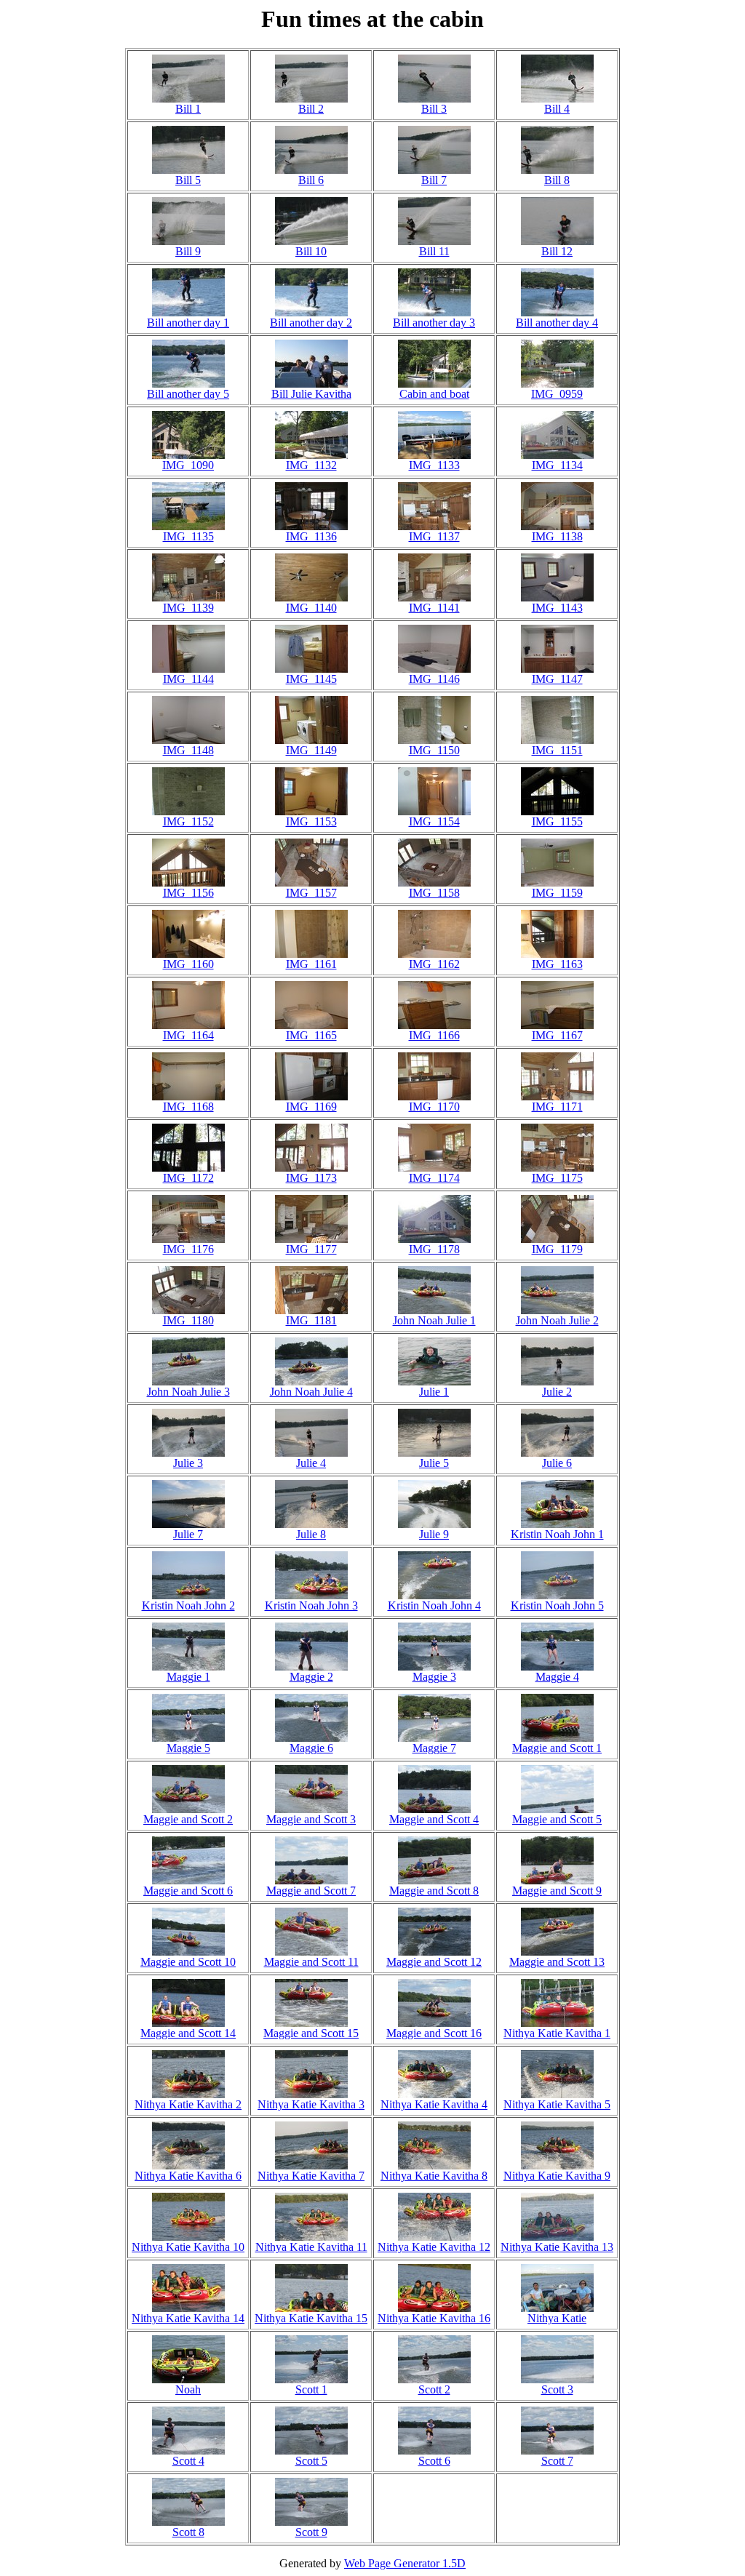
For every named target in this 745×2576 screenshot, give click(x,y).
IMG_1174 (434, 1178)
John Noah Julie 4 (311, 1392)
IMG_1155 (557, 821)
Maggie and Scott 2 (188, 1819)
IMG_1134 (557, 465)
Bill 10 (311, 251)
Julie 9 (434, 1534)
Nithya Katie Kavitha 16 (434, 2318)
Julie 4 (311, 1463)
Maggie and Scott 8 (434, 1891)
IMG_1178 (434, 1249)
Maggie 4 (557, 1677)
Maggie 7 (434, 1748)
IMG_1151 (557, 750)
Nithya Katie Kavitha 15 (311, 2318)
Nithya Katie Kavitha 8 (434, 2176)
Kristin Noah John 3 (311, 1605)
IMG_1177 (311, 1249)
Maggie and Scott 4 (434, 1819)
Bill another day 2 (311, 323)
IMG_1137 (434, 536)
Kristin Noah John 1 (557, 1534)
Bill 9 (188, 251)
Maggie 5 (188, 1748)
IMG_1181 (311, 1320)
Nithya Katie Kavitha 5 (557, 2104)
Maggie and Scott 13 (557, 1962)
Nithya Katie (557, 2318)
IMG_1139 (188, 608)
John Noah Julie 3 (188, 1392)
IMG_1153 (311, 821)
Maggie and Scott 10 (188, 1962)
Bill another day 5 (188, 394)
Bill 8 (557, 180)
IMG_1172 (188, 1178)
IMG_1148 (188, 750)
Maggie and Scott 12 (434, 1962)
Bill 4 (557, 109)
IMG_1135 (188, 536)
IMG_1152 (188, 821)
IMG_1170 (434, 1107)
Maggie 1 (188, 1677)
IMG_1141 (434, 608)
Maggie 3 (434, 1677)
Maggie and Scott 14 (188, 2033)
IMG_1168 (188, 1107)
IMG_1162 (434, 964)
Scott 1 (311, 2389)
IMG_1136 (311, 536)
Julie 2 (557, 1392)
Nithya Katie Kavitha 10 (188, 2247)
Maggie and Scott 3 (311, 1819)
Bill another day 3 (434, 323)
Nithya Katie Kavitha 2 (188, 2104)
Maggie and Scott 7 (311, 1891)
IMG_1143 (557, 608)
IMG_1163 (557, 964)
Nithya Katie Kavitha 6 (188, 2176)
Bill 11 (434, 251)
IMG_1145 (311, 679)
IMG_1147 (557, 679)
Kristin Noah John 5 (557, 1605)
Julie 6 (557, 1463)
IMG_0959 (557, 394)
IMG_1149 (311, 750)
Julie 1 (434, 1392)
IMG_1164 (188, 1035)
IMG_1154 (434, 821)
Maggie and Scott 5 (557, 1819)
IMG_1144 (188, 679)
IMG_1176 (188, 1249)
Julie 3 (188, 1463)
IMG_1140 (311, 608)
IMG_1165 (311, 1035)
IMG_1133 (434, 465)
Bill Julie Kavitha (311, 394)
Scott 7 (557, 2461)
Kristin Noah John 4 (434, 1605)
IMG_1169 (311, 1107)
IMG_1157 (311, 893)
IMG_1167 (557, 1035)
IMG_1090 (188, 465)
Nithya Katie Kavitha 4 (434, 2104)
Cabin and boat (434, 394)
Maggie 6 (311, 1748)
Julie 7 (188, 1534)
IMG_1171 (557, 1107)
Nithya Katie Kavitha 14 (188, 2318)
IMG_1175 (557, 1178)
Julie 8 (311, 1534)
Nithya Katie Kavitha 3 (311, 2104)
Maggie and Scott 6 (188, 1891)
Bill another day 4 (557, 323)
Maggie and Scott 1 (557, 1748)
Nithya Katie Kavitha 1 (557, 2033)
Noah (188, 2389)
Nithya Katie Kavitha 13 (557, 2247)
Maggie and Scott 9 (557, 1891)
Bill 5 (188, 180)
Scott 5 (311, 2461)
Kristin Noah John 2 (188, 1605)
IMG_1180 (188, 1320)
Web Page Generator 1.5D (405, 2563)
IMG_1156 (188, 893)
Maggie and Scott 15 (311, 2033)
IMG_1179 (557, 1249)
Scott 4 (188, 2461)
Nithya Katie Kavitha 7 (311, 2176)
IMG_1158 (434, 893)
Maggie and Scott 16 (434, 2033)
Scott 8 (188, 2532)
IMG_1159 (557, 893)
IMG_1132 (311, 465)
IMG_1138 (557, 536)
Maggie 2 (311, 1677)
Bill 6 (311, 180)
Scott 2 (434, 2389)
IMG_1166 (434, 1035)
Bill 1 (188, 109)
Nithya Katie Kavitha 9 (557, 2176)
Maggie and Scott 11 (311, 1962)
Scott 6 (434, 2461)
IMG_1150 (434, 750)
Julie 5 (434, 1463)
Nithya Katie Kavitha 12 (434, 2247)
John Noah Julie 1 (434, 1320)
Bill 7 (434, 180)
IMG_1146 (434, 679)
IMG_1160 (188, 964)
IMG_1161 (311, 964)
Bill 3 (434, 109)
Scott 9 (311, 2532)
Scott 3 (557, 2389)
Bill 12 (557, 251)
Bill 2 (311, 109)
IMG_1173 (311, 1178)
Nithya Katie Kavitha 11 (311, 2247)
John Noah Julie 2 (557, 1320)
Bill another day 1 (188, 323)
